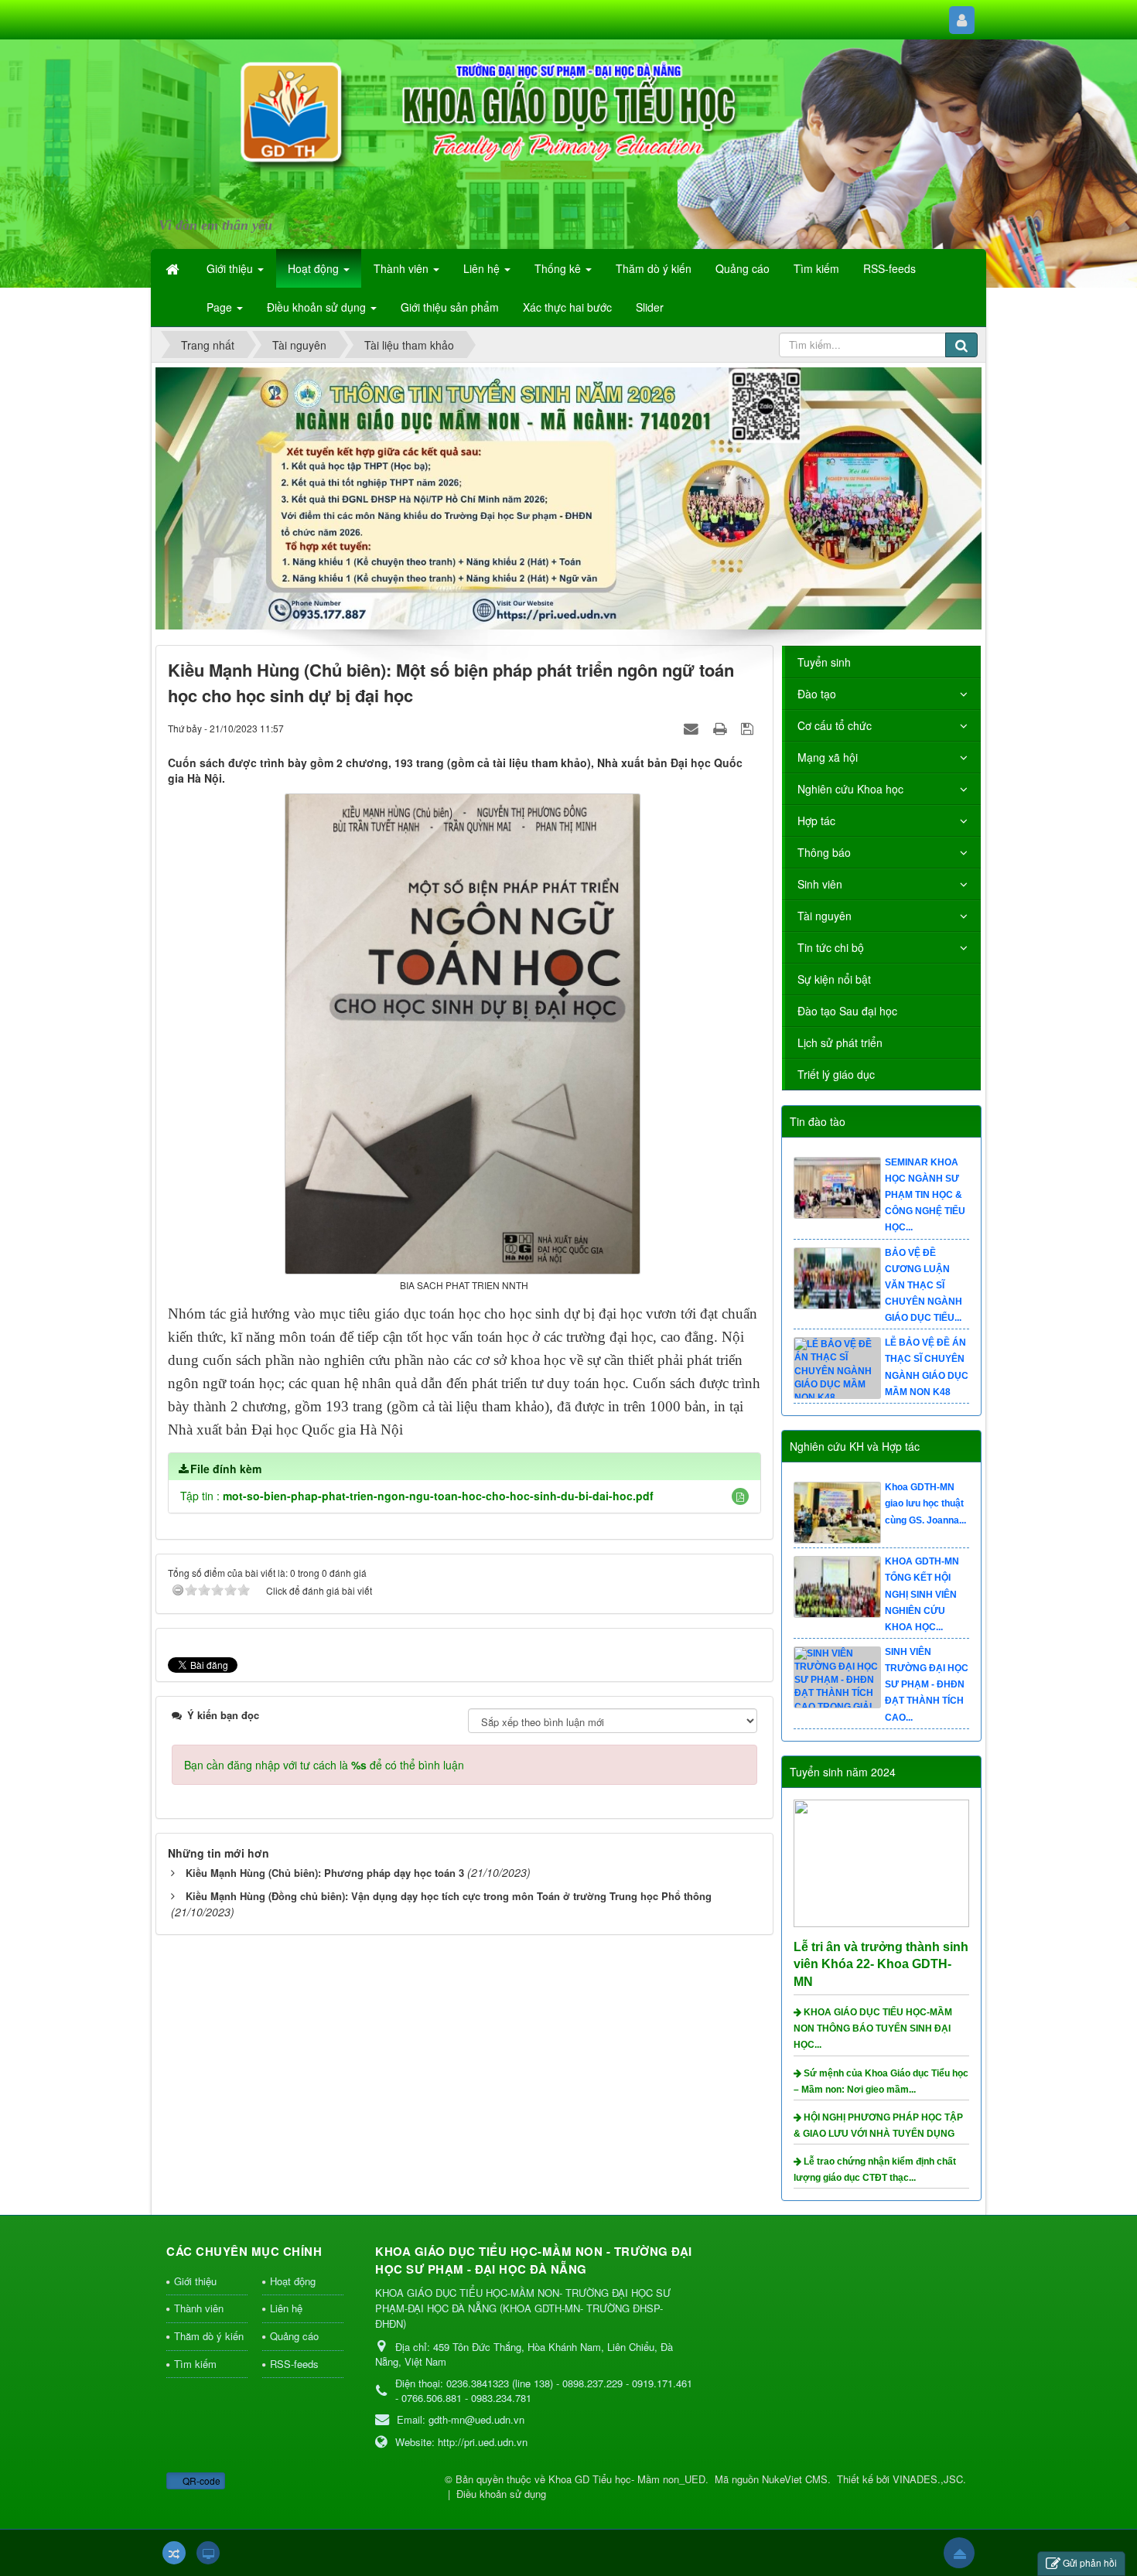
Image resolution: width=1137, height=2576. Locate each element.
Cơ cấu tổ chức (835, 725)
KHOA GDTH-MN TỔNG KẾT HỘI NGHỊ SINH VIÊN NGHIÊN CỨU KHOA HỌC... (922, 1685)
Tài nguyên (825, 916)
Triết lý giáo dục (836, 1074)
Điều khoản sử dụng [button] (318, 307)
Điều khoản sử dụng (501, 2494)
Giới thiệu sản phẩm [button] (450, 307)
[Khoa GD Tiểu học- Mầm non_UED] (247, 135)
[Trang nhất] (174, 268)
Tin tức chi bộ (831, 947)
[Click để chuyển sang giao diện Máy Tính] (208, 2553)
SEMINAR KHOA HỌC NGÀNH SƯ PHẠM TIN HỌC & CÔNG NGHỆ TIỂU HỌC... (925, 1286)
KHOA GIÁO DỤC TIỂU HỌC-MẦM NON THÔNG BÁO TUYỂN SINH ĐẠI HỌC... (873, 2028)
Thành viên (199, 2308)
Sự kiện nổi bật (834, 979)
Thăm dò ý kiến (209, 2336)
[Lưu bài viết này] (749, 728)
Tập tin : (417, 1496)
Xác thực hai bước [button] (567, 307)
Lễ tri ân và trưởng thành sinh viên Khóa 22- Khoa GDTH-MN (881, 1965)
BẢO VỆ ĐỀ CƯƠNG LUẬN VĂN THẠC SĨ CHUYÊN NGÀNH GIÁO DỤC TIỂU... (924, 1375)
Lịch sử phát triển (840, 1042)
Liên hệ (286, 2308)
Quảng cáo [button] (743, 268)
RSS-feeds (294, 2364)
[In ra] (722, 728)
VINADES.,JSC (928, 2479)
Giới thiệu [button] (231, 268)
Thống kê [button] (559, 268)
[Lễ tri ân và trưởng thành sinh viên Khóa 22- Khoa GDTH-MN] (884, 1861)
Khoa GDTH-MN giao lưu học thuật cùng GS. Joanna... (925, 1594)
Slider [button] (650, 307)
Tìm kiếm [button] (816, 268)
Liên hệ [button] (483, 268)
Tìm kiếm (195, 2364)
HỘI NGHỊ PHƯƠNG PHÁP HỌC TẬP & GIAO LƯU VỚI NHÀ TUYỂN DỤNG (878, 2126)
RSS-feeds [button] (889, 268)
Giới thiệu (195, 2281)
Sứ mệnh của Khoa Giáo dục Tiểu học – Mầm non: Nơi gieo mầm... (881, 2081)
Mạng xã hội (828, 757)
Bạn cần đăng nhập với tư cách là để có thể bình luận (324, 1765)
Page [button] (221, 307)
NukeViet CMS (795, 2479)
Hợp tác (816, 821)
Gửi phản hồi (1090, 2562)
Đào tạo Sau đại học (847, 1011)
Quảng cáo (294, 2336)
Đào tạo (817, 694)
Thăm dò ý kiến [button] (654, 268)
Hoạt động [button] (315, 268)
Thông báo (824, 852)
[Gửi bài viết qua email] (693, 728)
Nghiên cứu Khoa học (850, 789)
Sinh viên (820, 884)
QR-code (200, 2480)
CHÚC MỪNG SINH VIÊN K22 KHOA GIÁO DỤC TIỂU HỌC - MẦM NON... (923, 1195)
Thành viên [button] (403, 268)
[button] (740, 1496)
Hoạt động (293, 2281)
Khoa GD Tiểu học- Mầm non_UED (627, 2479)
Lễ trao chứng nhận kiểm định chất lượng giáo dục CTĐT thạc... (875, 2170)
